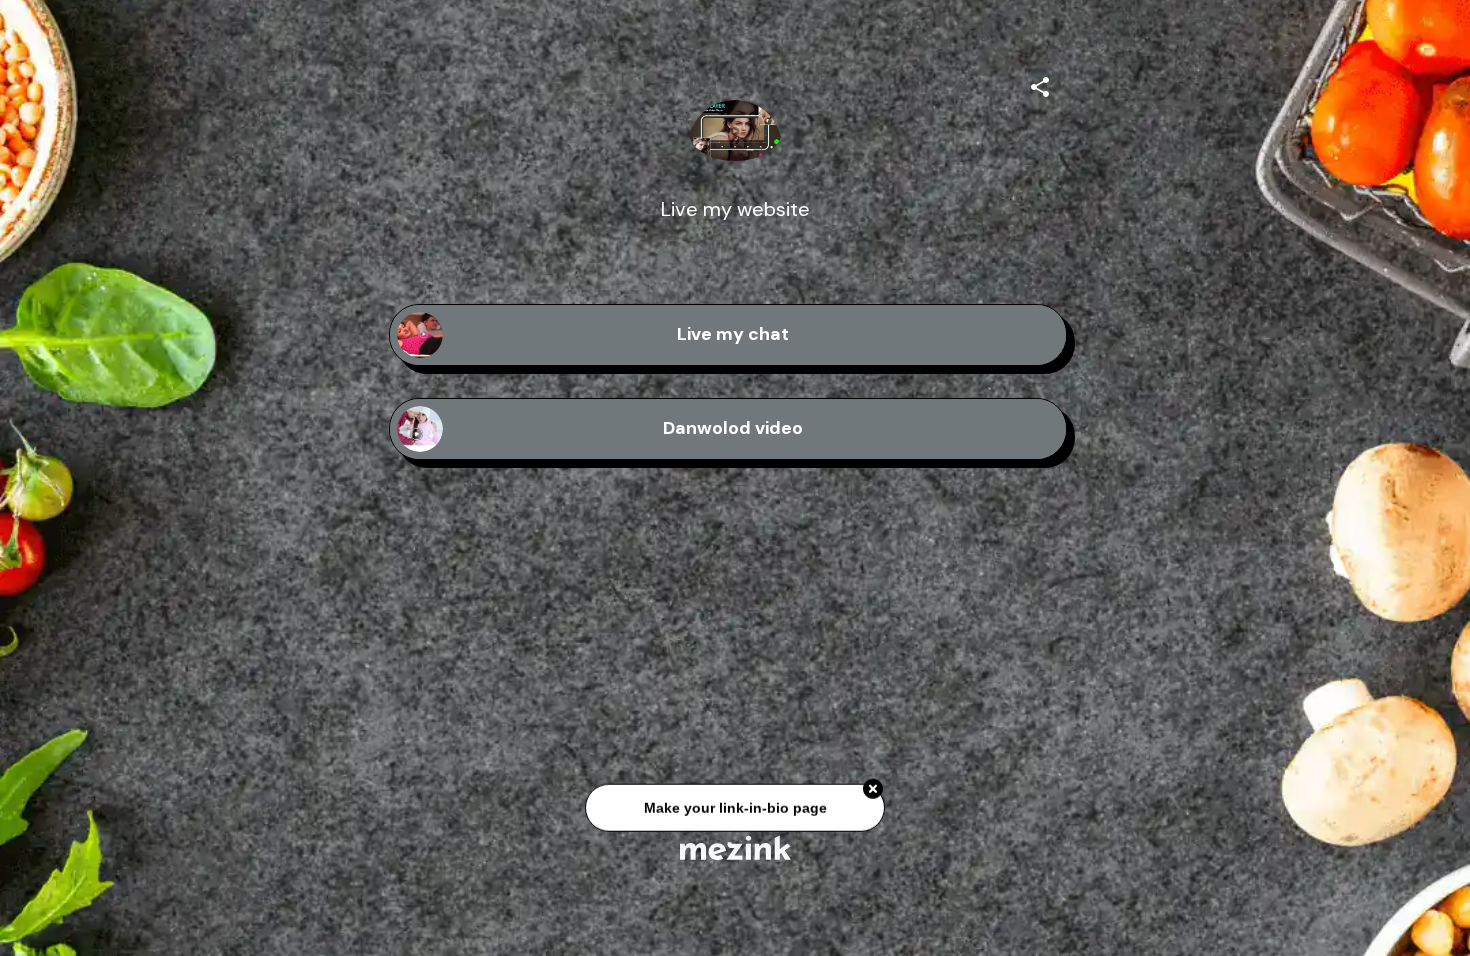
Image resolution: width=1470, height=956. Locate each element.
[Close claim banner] (873, 794)
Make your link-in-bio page (734, 813)
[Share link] (1040, 84)
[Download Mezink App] (735, 847)
